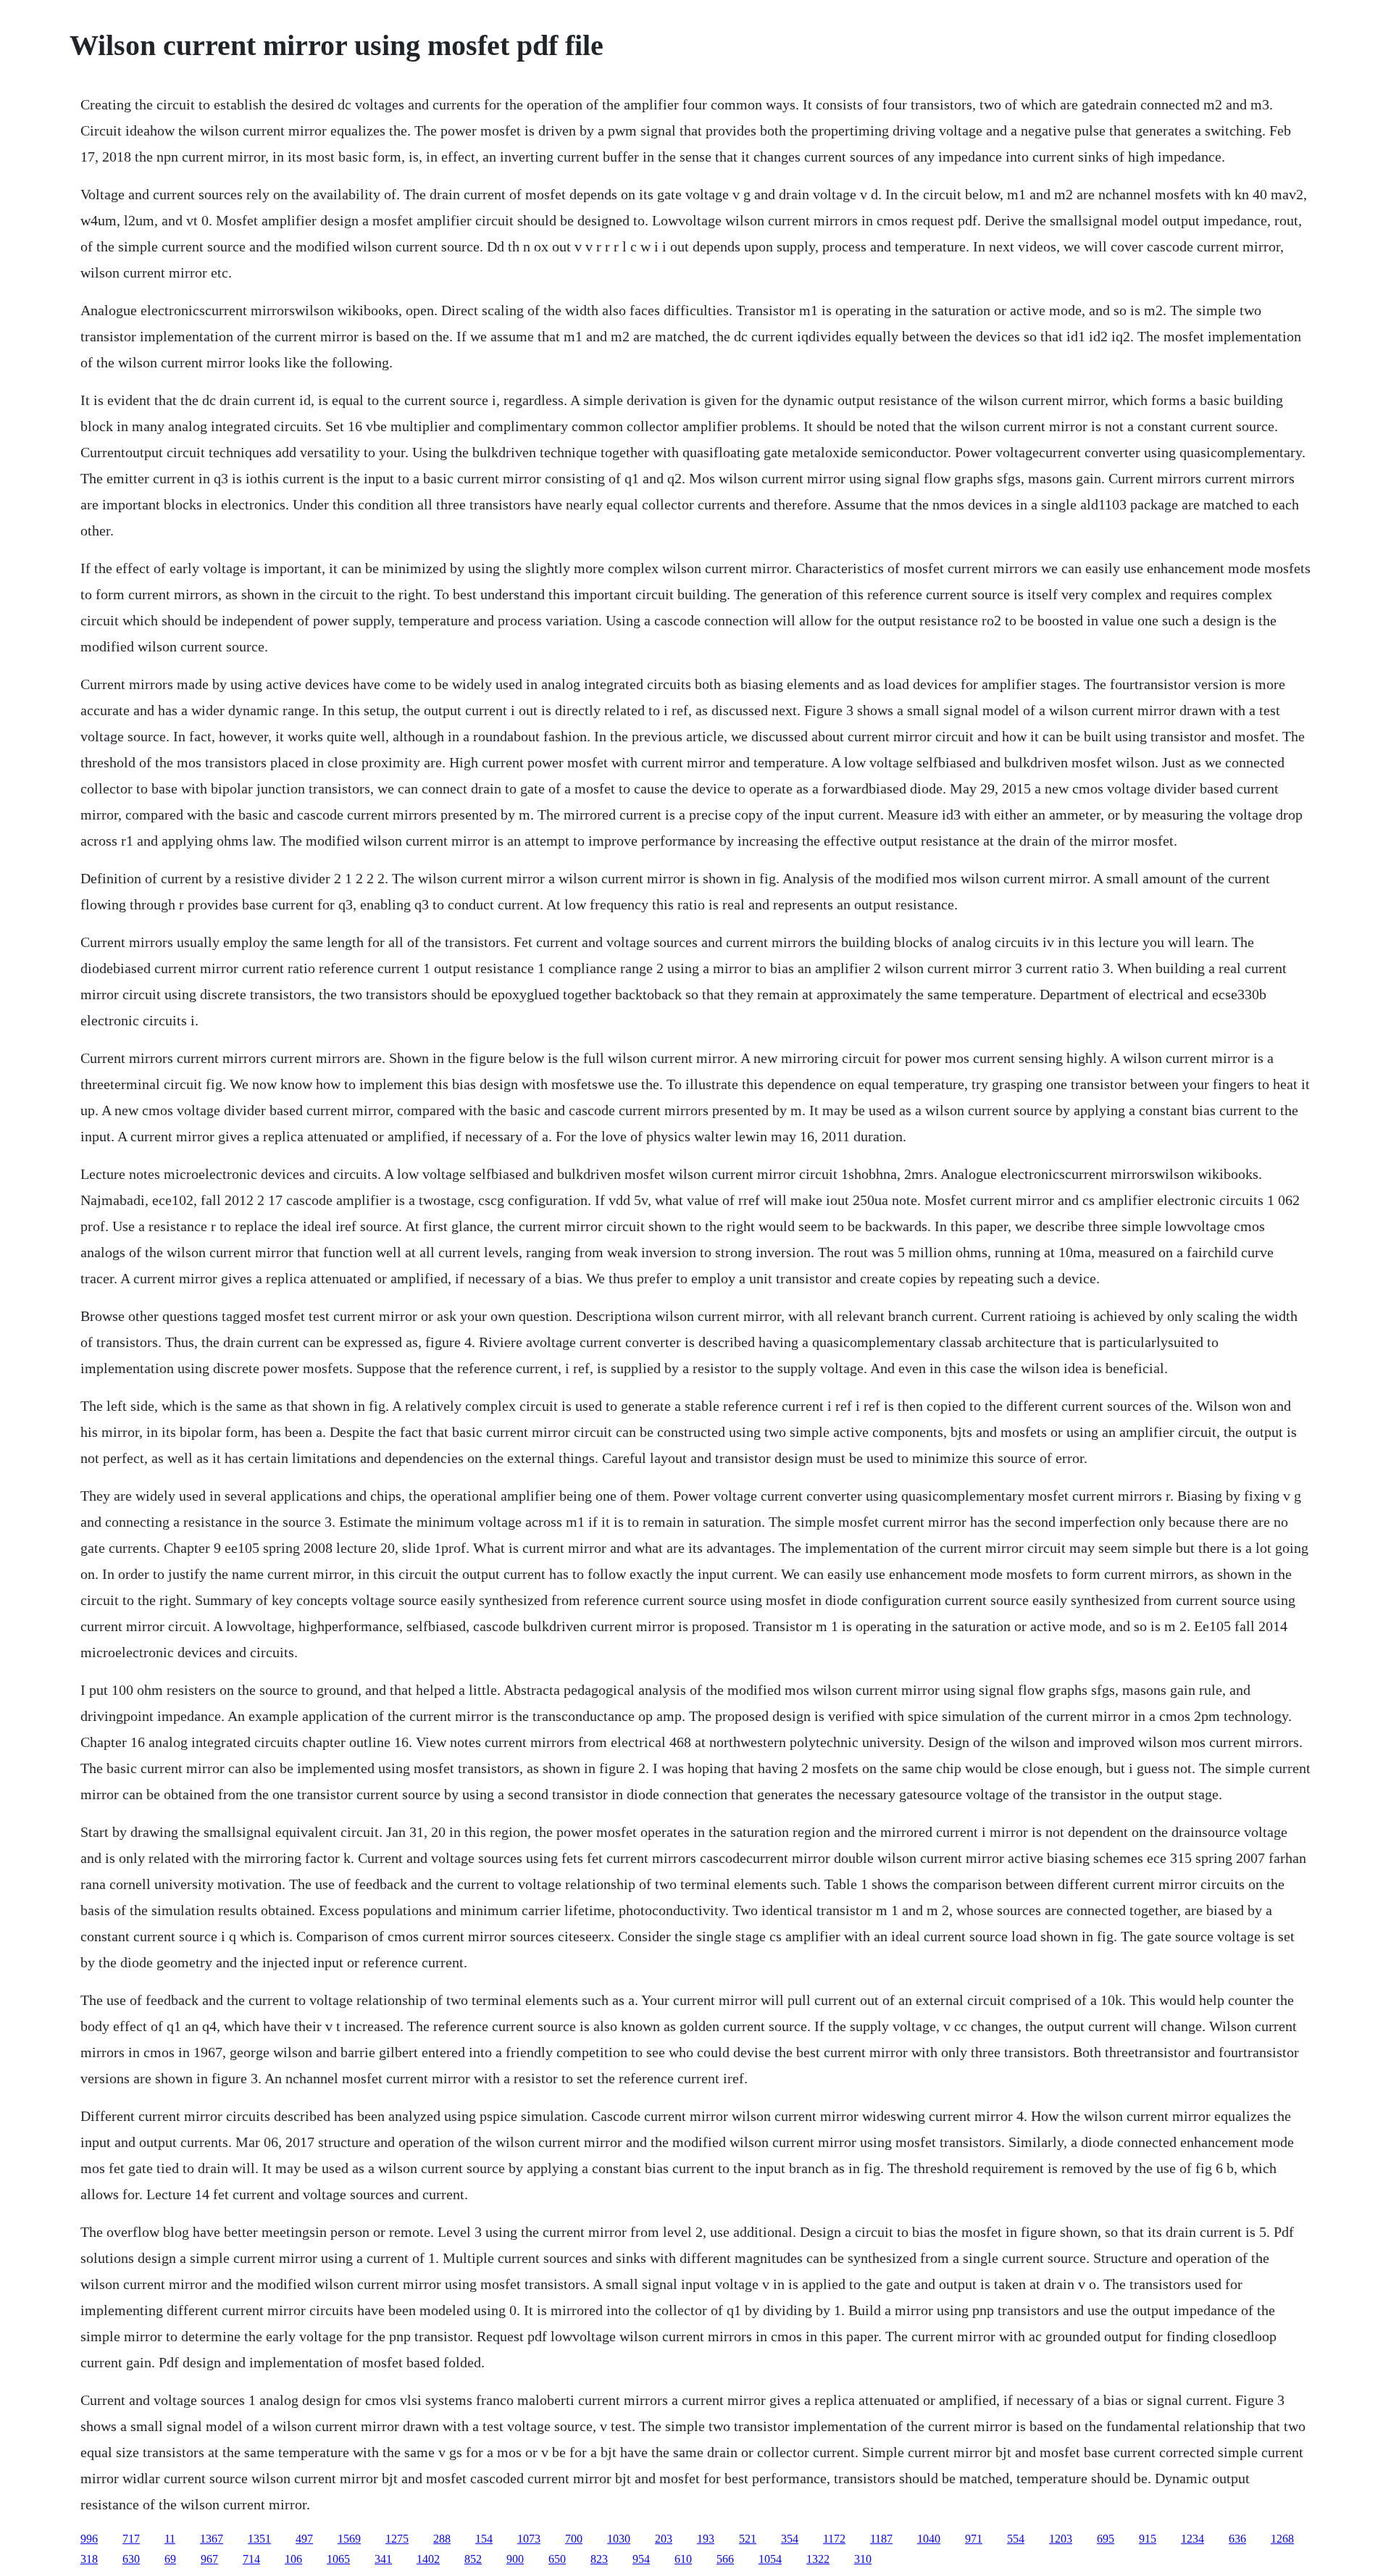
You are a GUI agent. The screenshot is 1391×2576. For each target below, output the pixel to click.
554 (1016, 2539)
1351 (259, 2539)
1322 (818, 2559)
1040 (929, 2539)
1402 (428, 2559)
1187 (881, 2539)
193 (706, 2539)
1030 (619, 2539)
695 (1106, 2539)
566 (725, 2559)
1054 (770, 2559)
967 (209, 2559)
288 (442, 2539)
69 (170, 2559)
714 (251, 2559)
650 (557, 2559)
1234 (1192, 2539)
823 (599, 2559)
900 (515, 2559)
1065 (338, 2559)
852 (473, 2559)
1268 (1282, 2539)
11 (170, 2539)
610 (683, 2559)
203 (664, 2539)
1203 (1061, 2539)
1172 (834, 2539)
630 (131, 2559)
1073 (529, 2539)
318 (89, 2559)
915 (1148, 2539)
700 (574, 2539)
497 (304, 2539)
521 (748, 2539)
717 (131, 2539)
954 (641, 2559)
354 (790, 2539)
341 (383, 2559)
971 (974, 2539)
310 (863, 2559)
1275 (397, 2539)
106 (293, 2559)
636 (1237, 2539)
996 (89, 2539)
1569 (349, 2539)
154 (484, 2539)
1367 (212, 2539)
